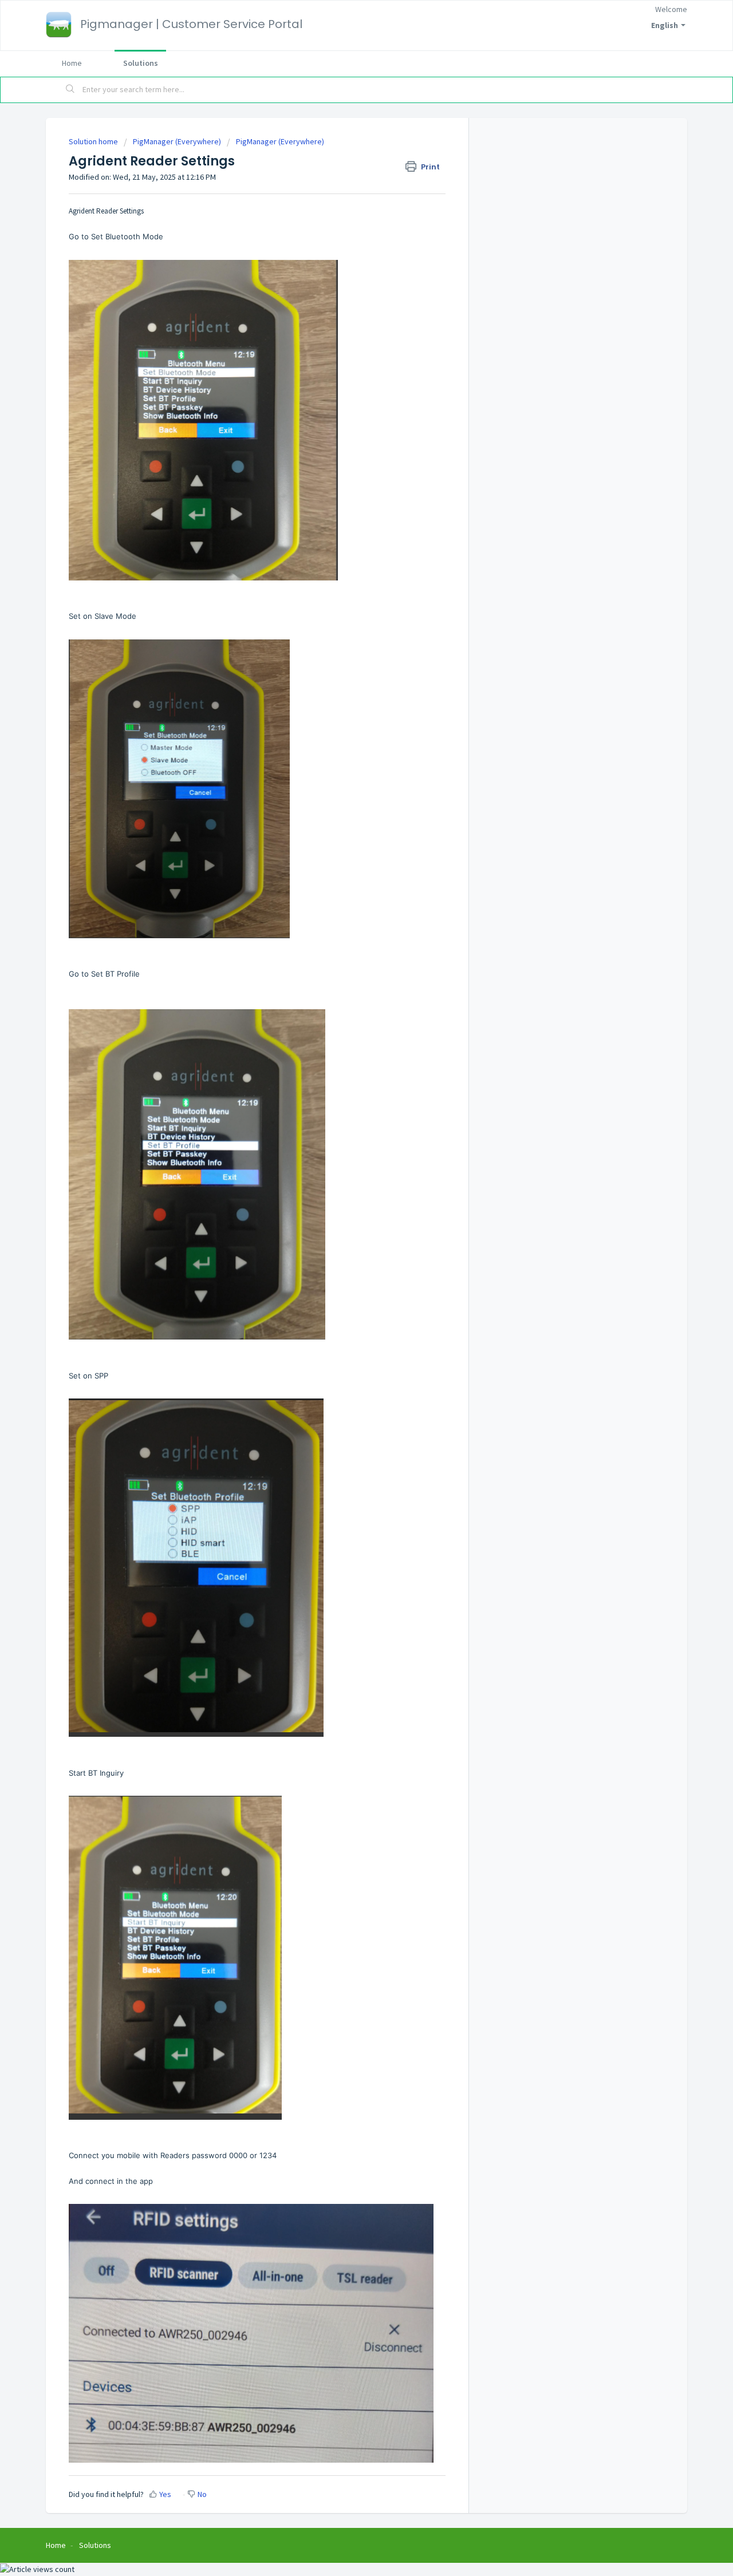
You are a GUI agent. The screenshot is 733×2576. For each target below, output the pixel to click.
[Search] (70, 90)
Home (72, 63)
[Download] (345, 1176)
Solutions (141, 63)
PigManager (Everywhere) (177, 141)
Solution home (94, 141)
